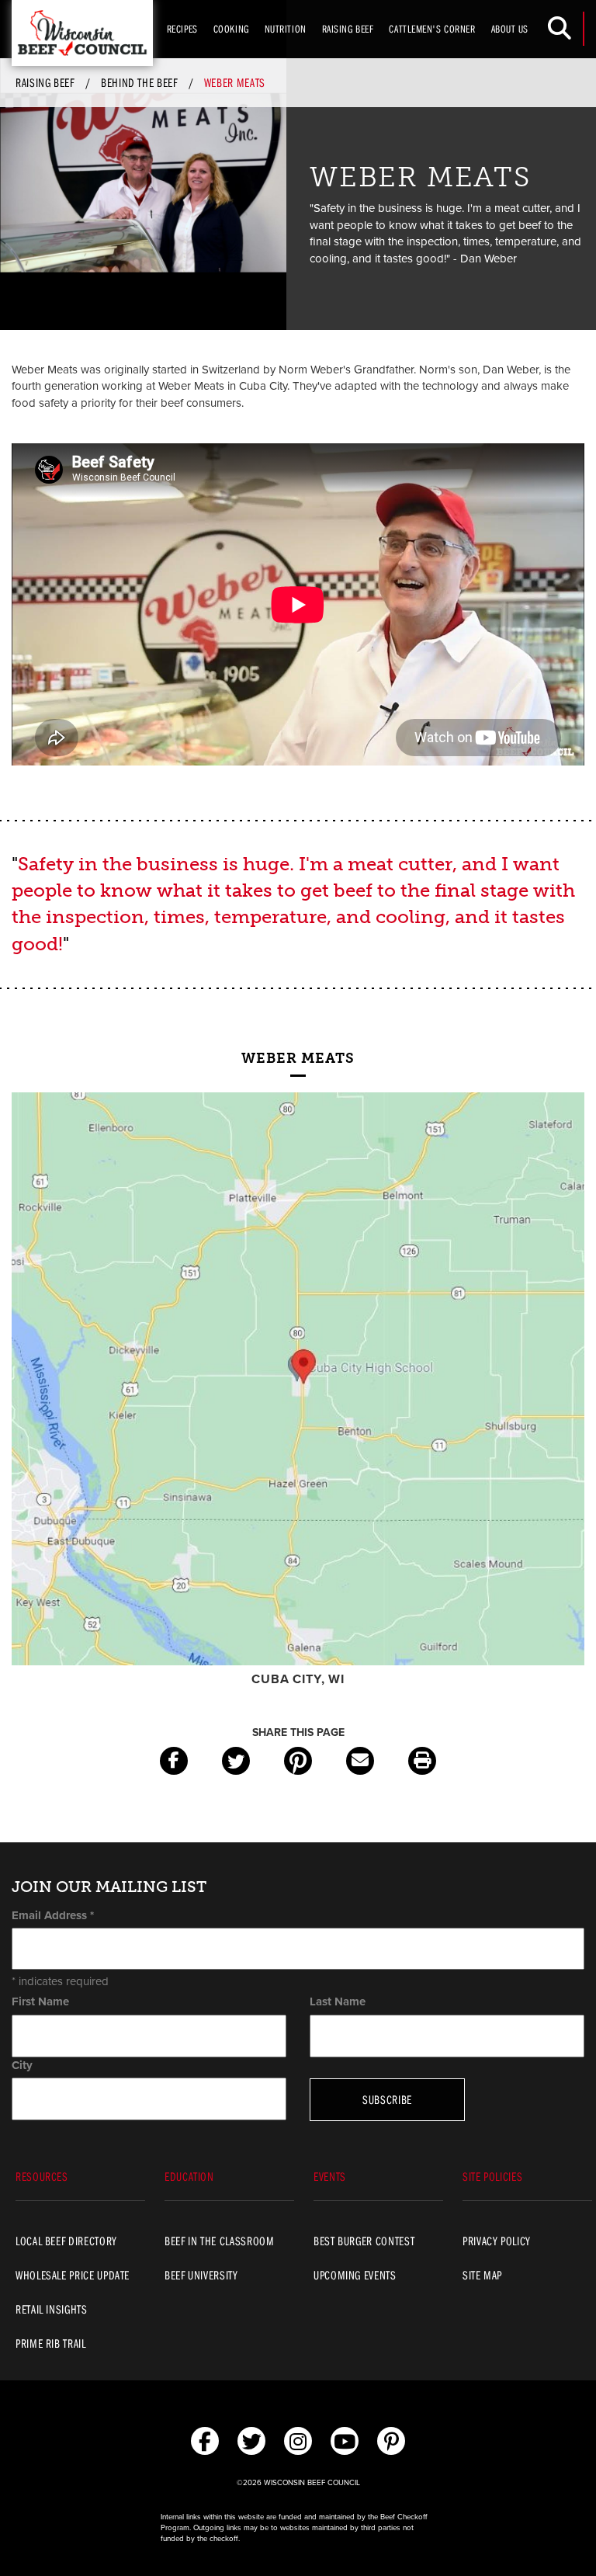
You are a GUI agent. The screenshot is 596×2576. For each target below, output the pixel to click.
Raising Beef (348, 29)
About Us (510, 29)
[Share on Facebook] (174, 1761)
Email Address (53, 1915)
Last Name (338, 2001)
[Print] (422, 1761)
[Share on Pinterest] (298, 1761)
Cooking (231, 29)
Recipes (182, 29)
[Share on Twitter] (236, 1761)
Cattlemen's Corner (432, 29)
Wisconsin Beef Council (82, 33)
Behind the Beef (139, 82)
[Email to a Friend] (360, 1761)
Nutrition (286, 29)
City (22, 2065)
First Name (40, 2001)
